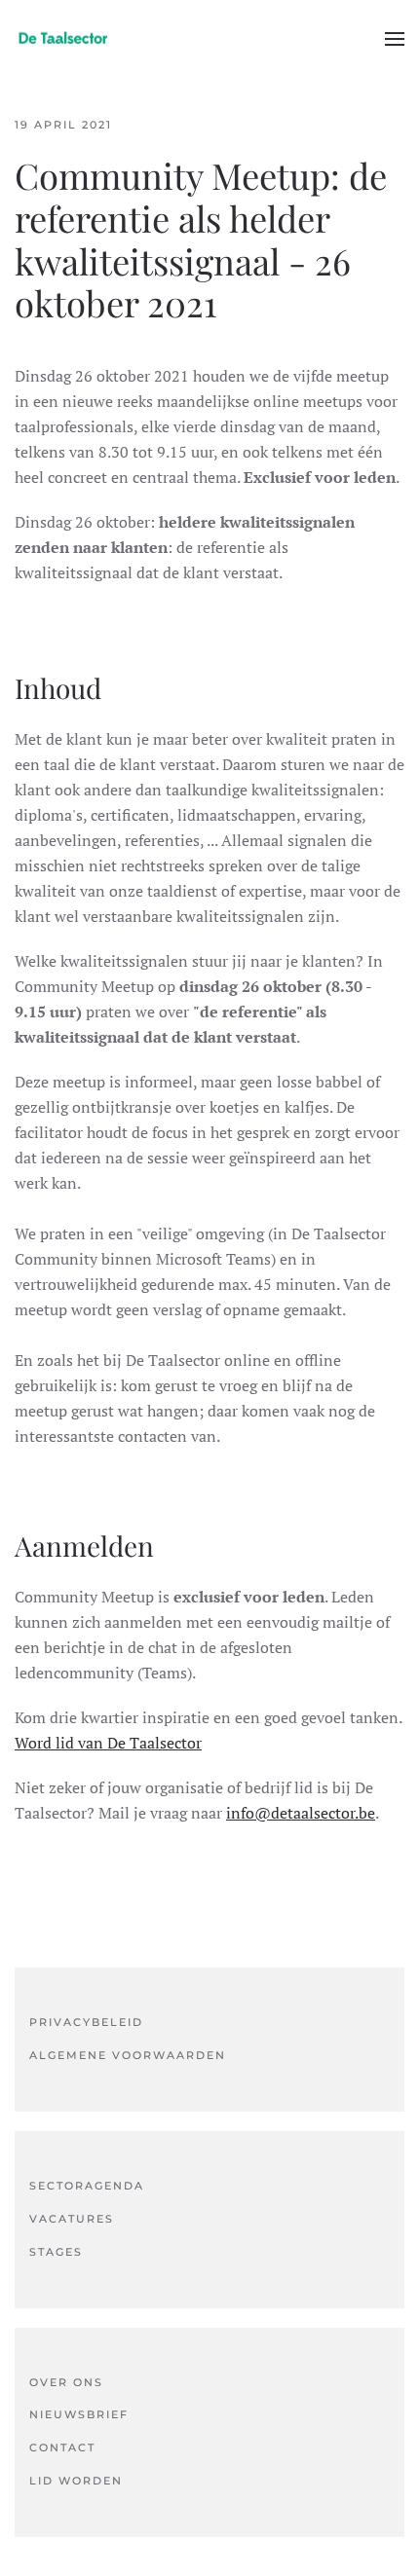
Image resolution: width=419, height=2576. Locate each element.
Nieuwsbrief (79, 2414)
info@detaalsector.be (301, 1813)
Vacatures (72, 2219)
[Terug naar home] (63, 39)
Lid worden (76, 2481)
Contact (62, 2447)
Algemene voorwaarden (128, 2055)
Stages (56, 2252)
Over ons (66, 2382)
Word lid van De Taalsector (108, 1743)
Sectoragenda (87, 2186)
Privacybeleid (86, 2022)
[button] (395, 39)
